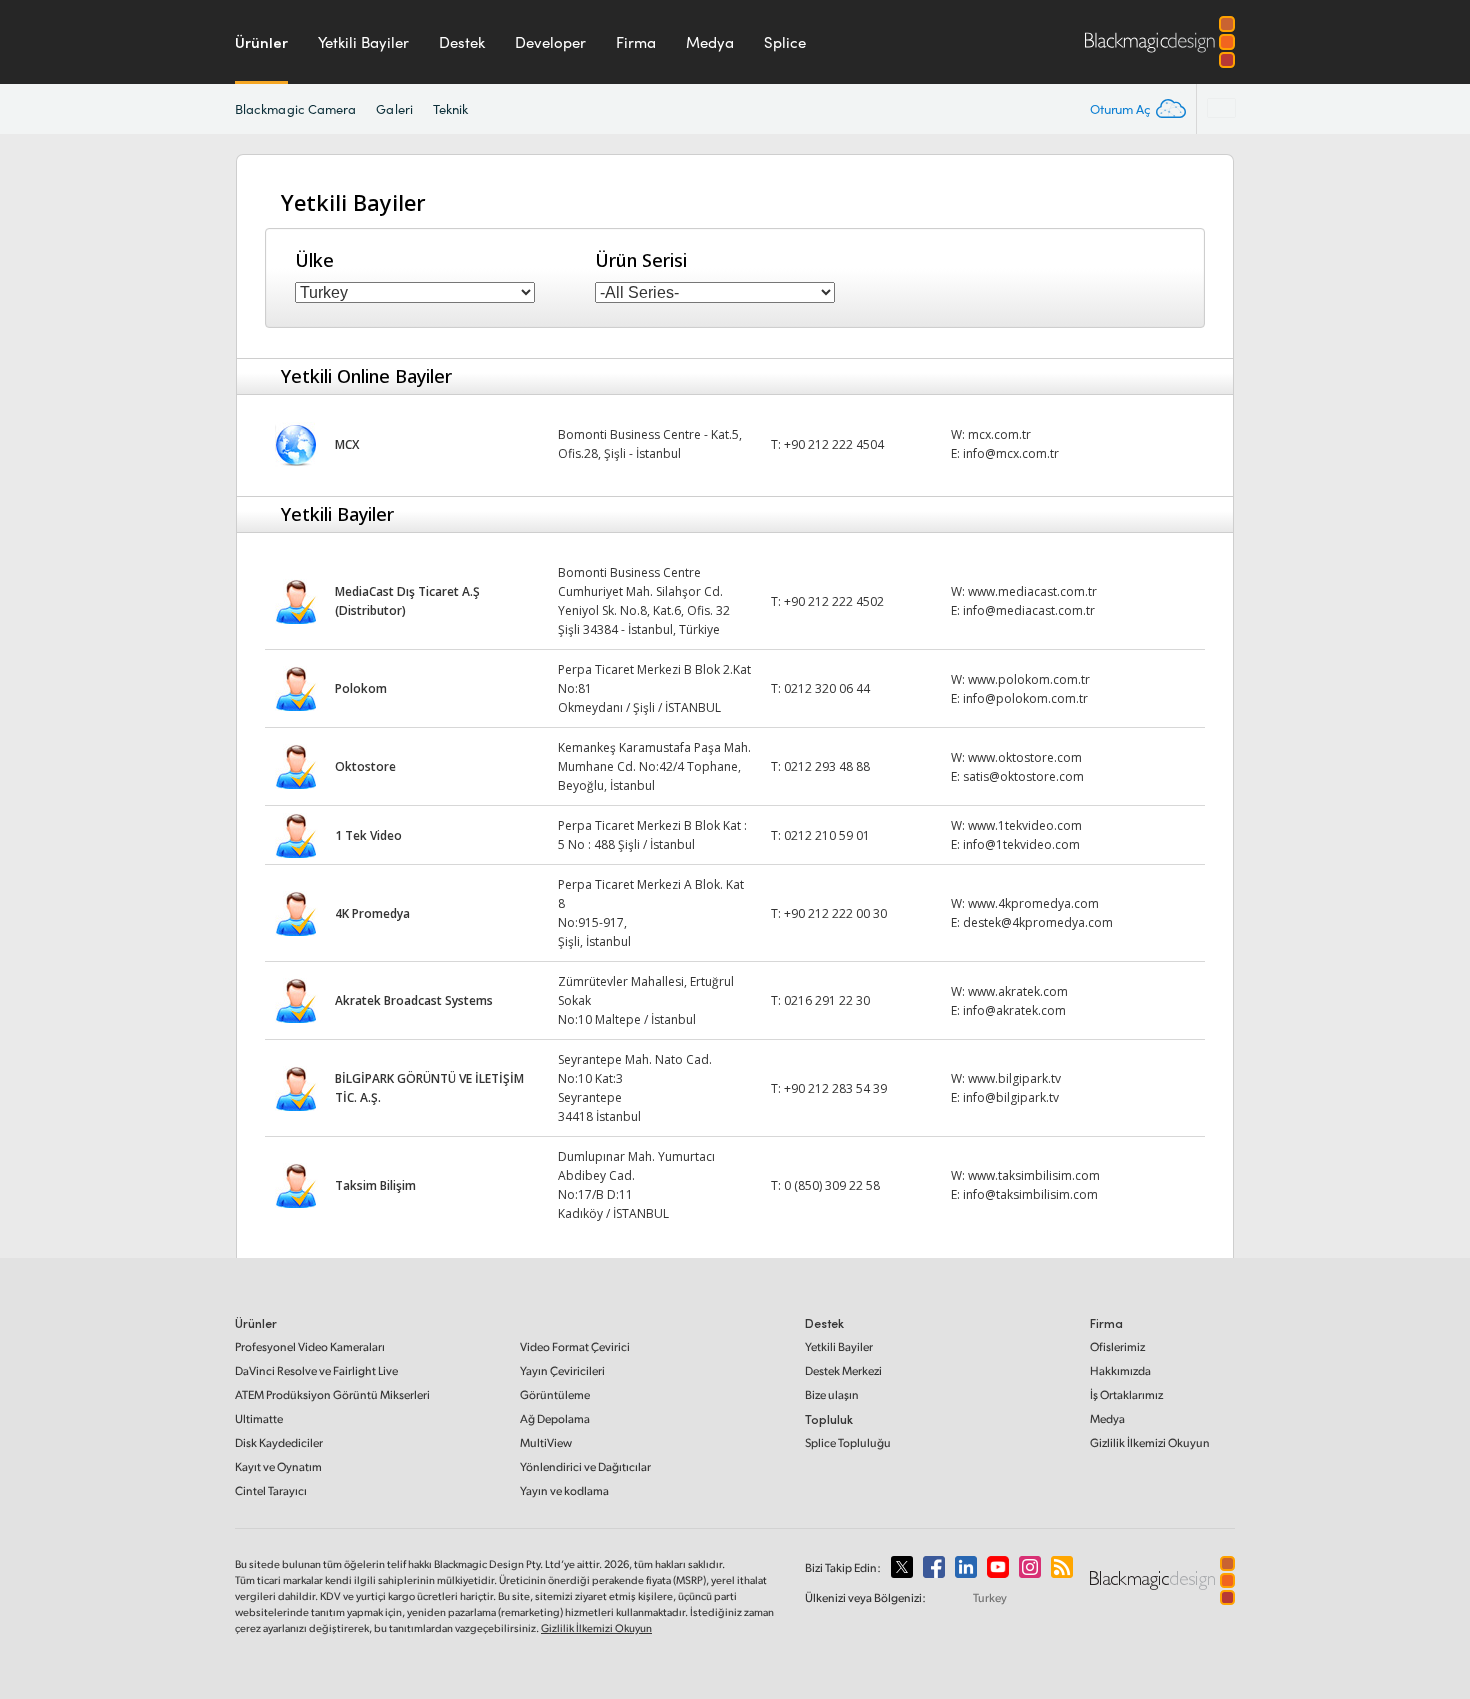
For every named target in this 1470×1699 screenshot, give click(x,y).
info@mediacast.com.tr (1029, 610)
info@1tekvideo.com (1021, 844)
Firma (636, 42)
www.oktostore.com (1025, 757)
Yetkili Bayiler (363, 42)
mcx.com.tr (999, 434)
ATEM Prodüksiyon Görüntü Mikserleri (332, 1394)
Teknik (450, 109)
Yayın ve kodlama (564, 1490)
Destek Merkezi (843, 1370)
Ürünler (261, 42)
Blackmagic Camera (295, 109)
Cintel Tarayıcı (271, 1490)
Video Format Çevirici (575, 1346)
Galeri (394, 109)
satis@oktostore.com (1023, 776)
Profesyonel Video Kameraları (310, 1346)
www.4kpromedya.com (1033, 903)
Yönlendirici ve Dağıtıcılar (585, 1466)
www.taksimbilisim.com (1034, 1175)
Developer (550, 42)
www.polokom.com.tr (1029, 679)
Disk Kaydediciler (279, 1442)
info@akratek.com (1014, 1010)
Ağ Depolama (555, 1418)
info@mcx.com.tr (1011, 453)
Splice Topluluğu (848, 1442)
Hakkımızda (1120, 1370)
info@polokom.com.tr (1025, 698)
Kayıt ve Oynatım (278, 1466)
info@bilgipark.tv (1011, 1097)
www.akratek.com (1018, 991)
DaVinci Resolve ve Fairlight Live (316, 1370)
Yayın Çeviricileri (562, 1370)
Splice (785, 42)
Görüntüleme (555, 1394)
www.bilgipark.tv (1014, 1078)
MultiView (546, 1442)
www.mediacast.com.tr (1032, 591)
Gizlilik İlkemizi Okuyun (1150, 1442)
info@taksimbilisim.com (1030, 1194)
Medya (710, 42)
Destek (462, 42)
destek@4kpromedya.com (1038, 922)
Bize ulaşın (832, 1394)
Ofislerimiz (1117, 1346)
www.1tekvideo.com (1025, 825)
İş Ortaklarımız (1126, 1394)
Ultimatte (259, 1418)
